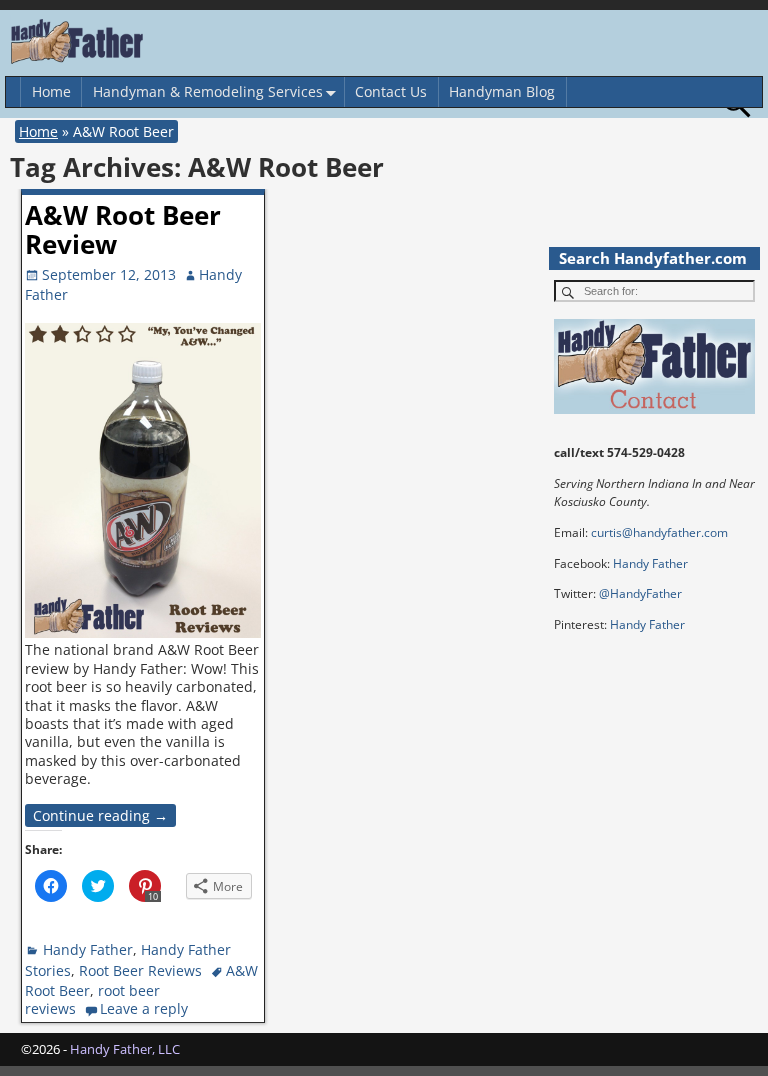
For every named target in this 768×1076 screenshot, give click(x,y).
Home (51, 91)
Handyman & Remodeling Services (208, 91)
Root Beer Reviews (140, 970)
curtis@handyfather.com (659, 532)
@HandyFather (640, 593)
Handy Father (88, 949)
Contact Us (391, 91)
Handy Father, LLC (125, 1049)
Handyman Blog (502, 91)
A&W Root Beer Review (123, 229)
